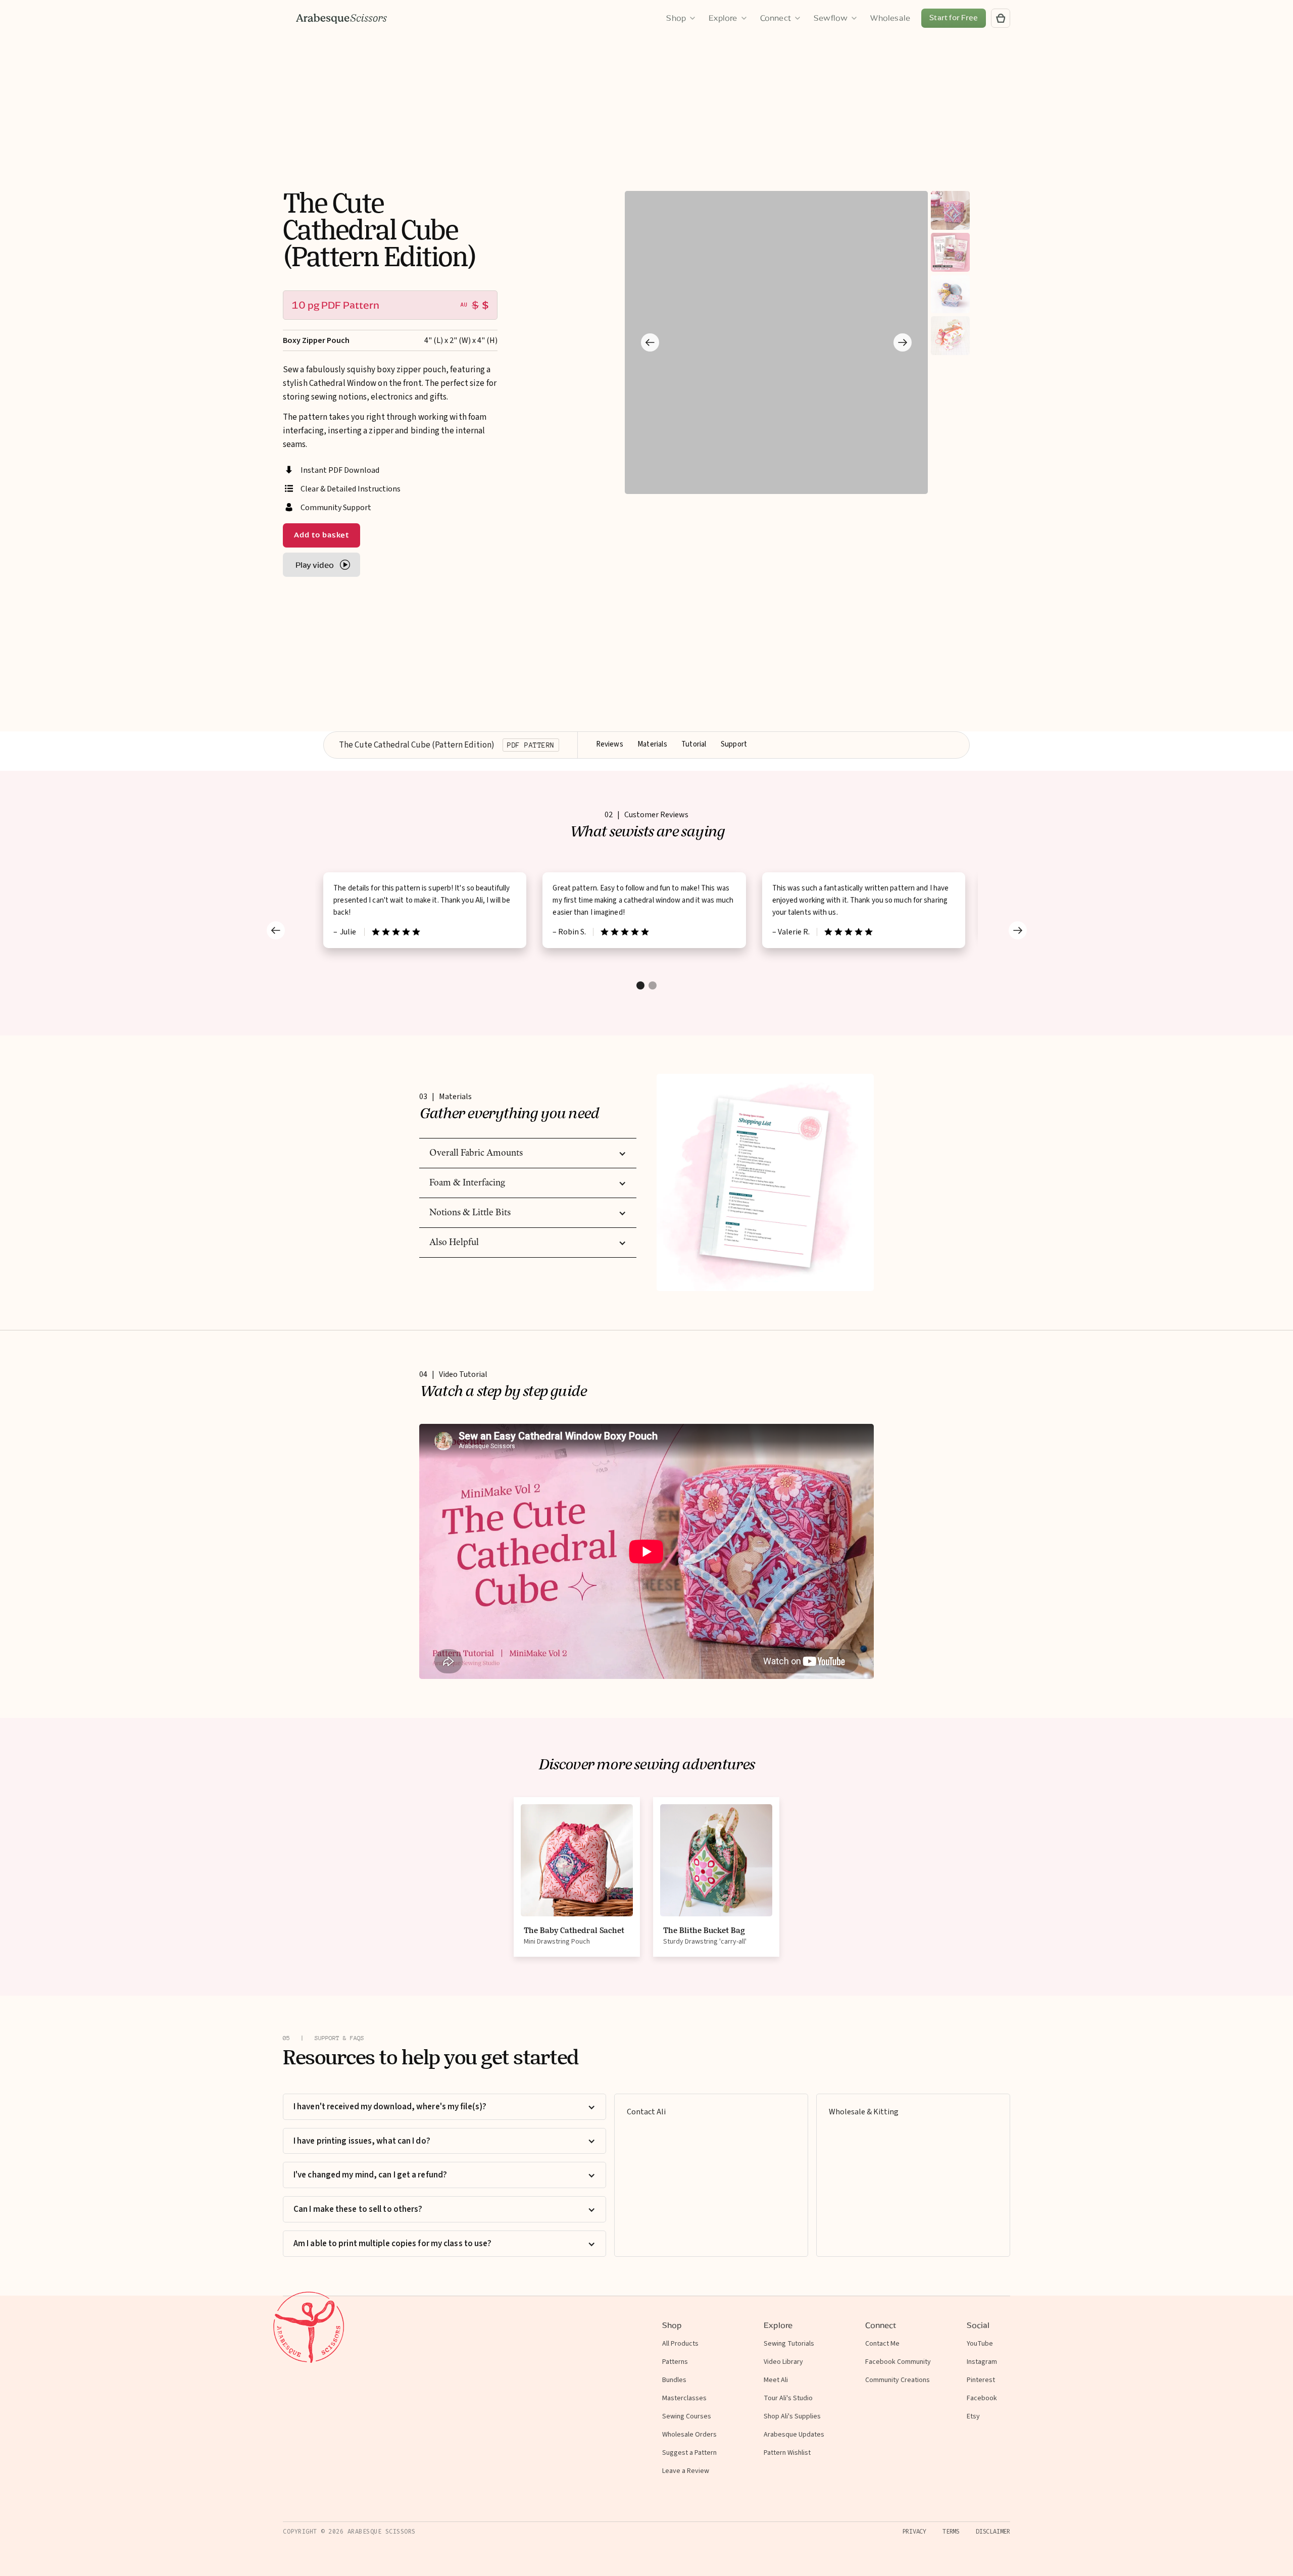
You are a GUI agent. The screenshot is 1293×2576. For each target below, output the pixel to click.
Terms (951, 2532)
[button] (650, 342)
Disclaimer (993, 2532)
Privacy (914, 2532)
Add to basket (321, 535)
